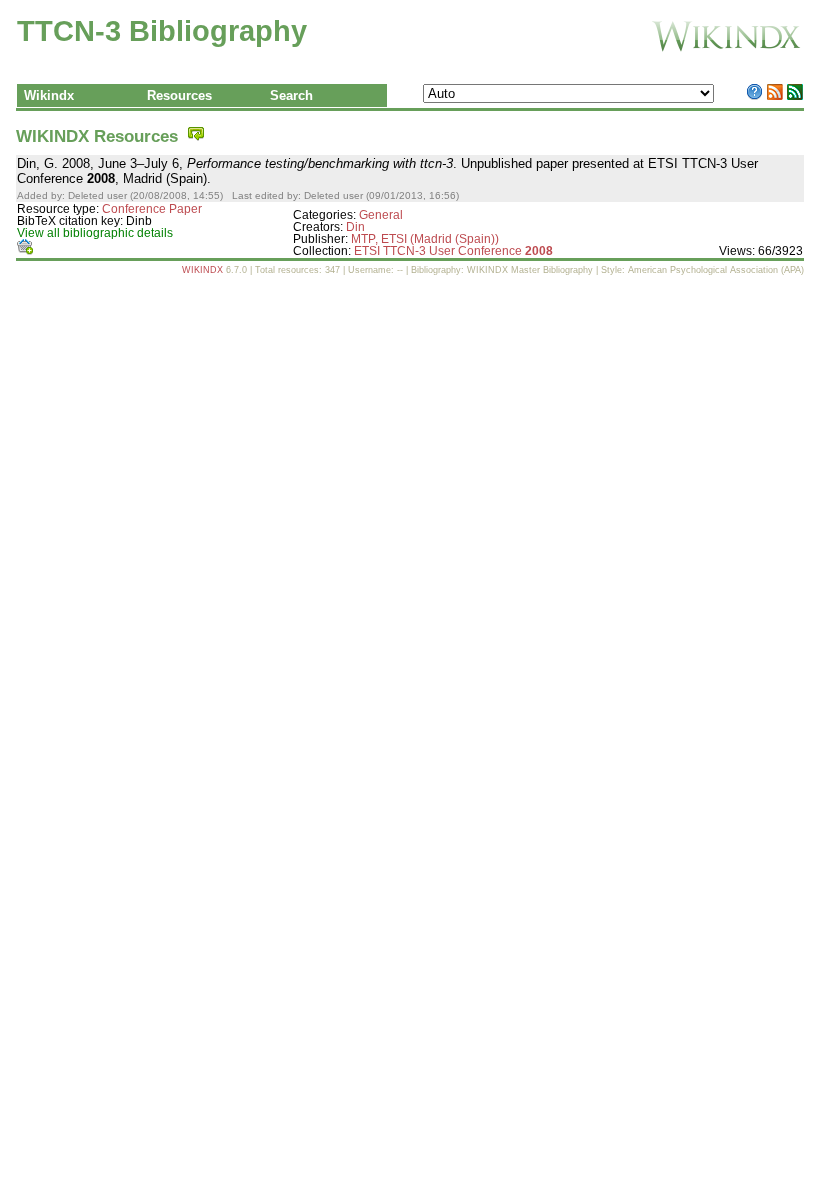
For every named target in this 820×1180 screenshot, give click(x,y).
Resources (179, 95)
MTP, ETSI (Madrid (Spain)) (425, 239)
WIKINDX (202, 270)
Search (291, 95)
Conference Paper (152, 209)
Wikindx (49, 95)
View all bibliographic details (95, 233)
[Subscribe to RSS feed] (775, 95)
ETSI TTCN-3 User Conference (453, 251)
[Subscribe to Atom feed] (795, 95)
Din (355, 227)
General (381, 215)
